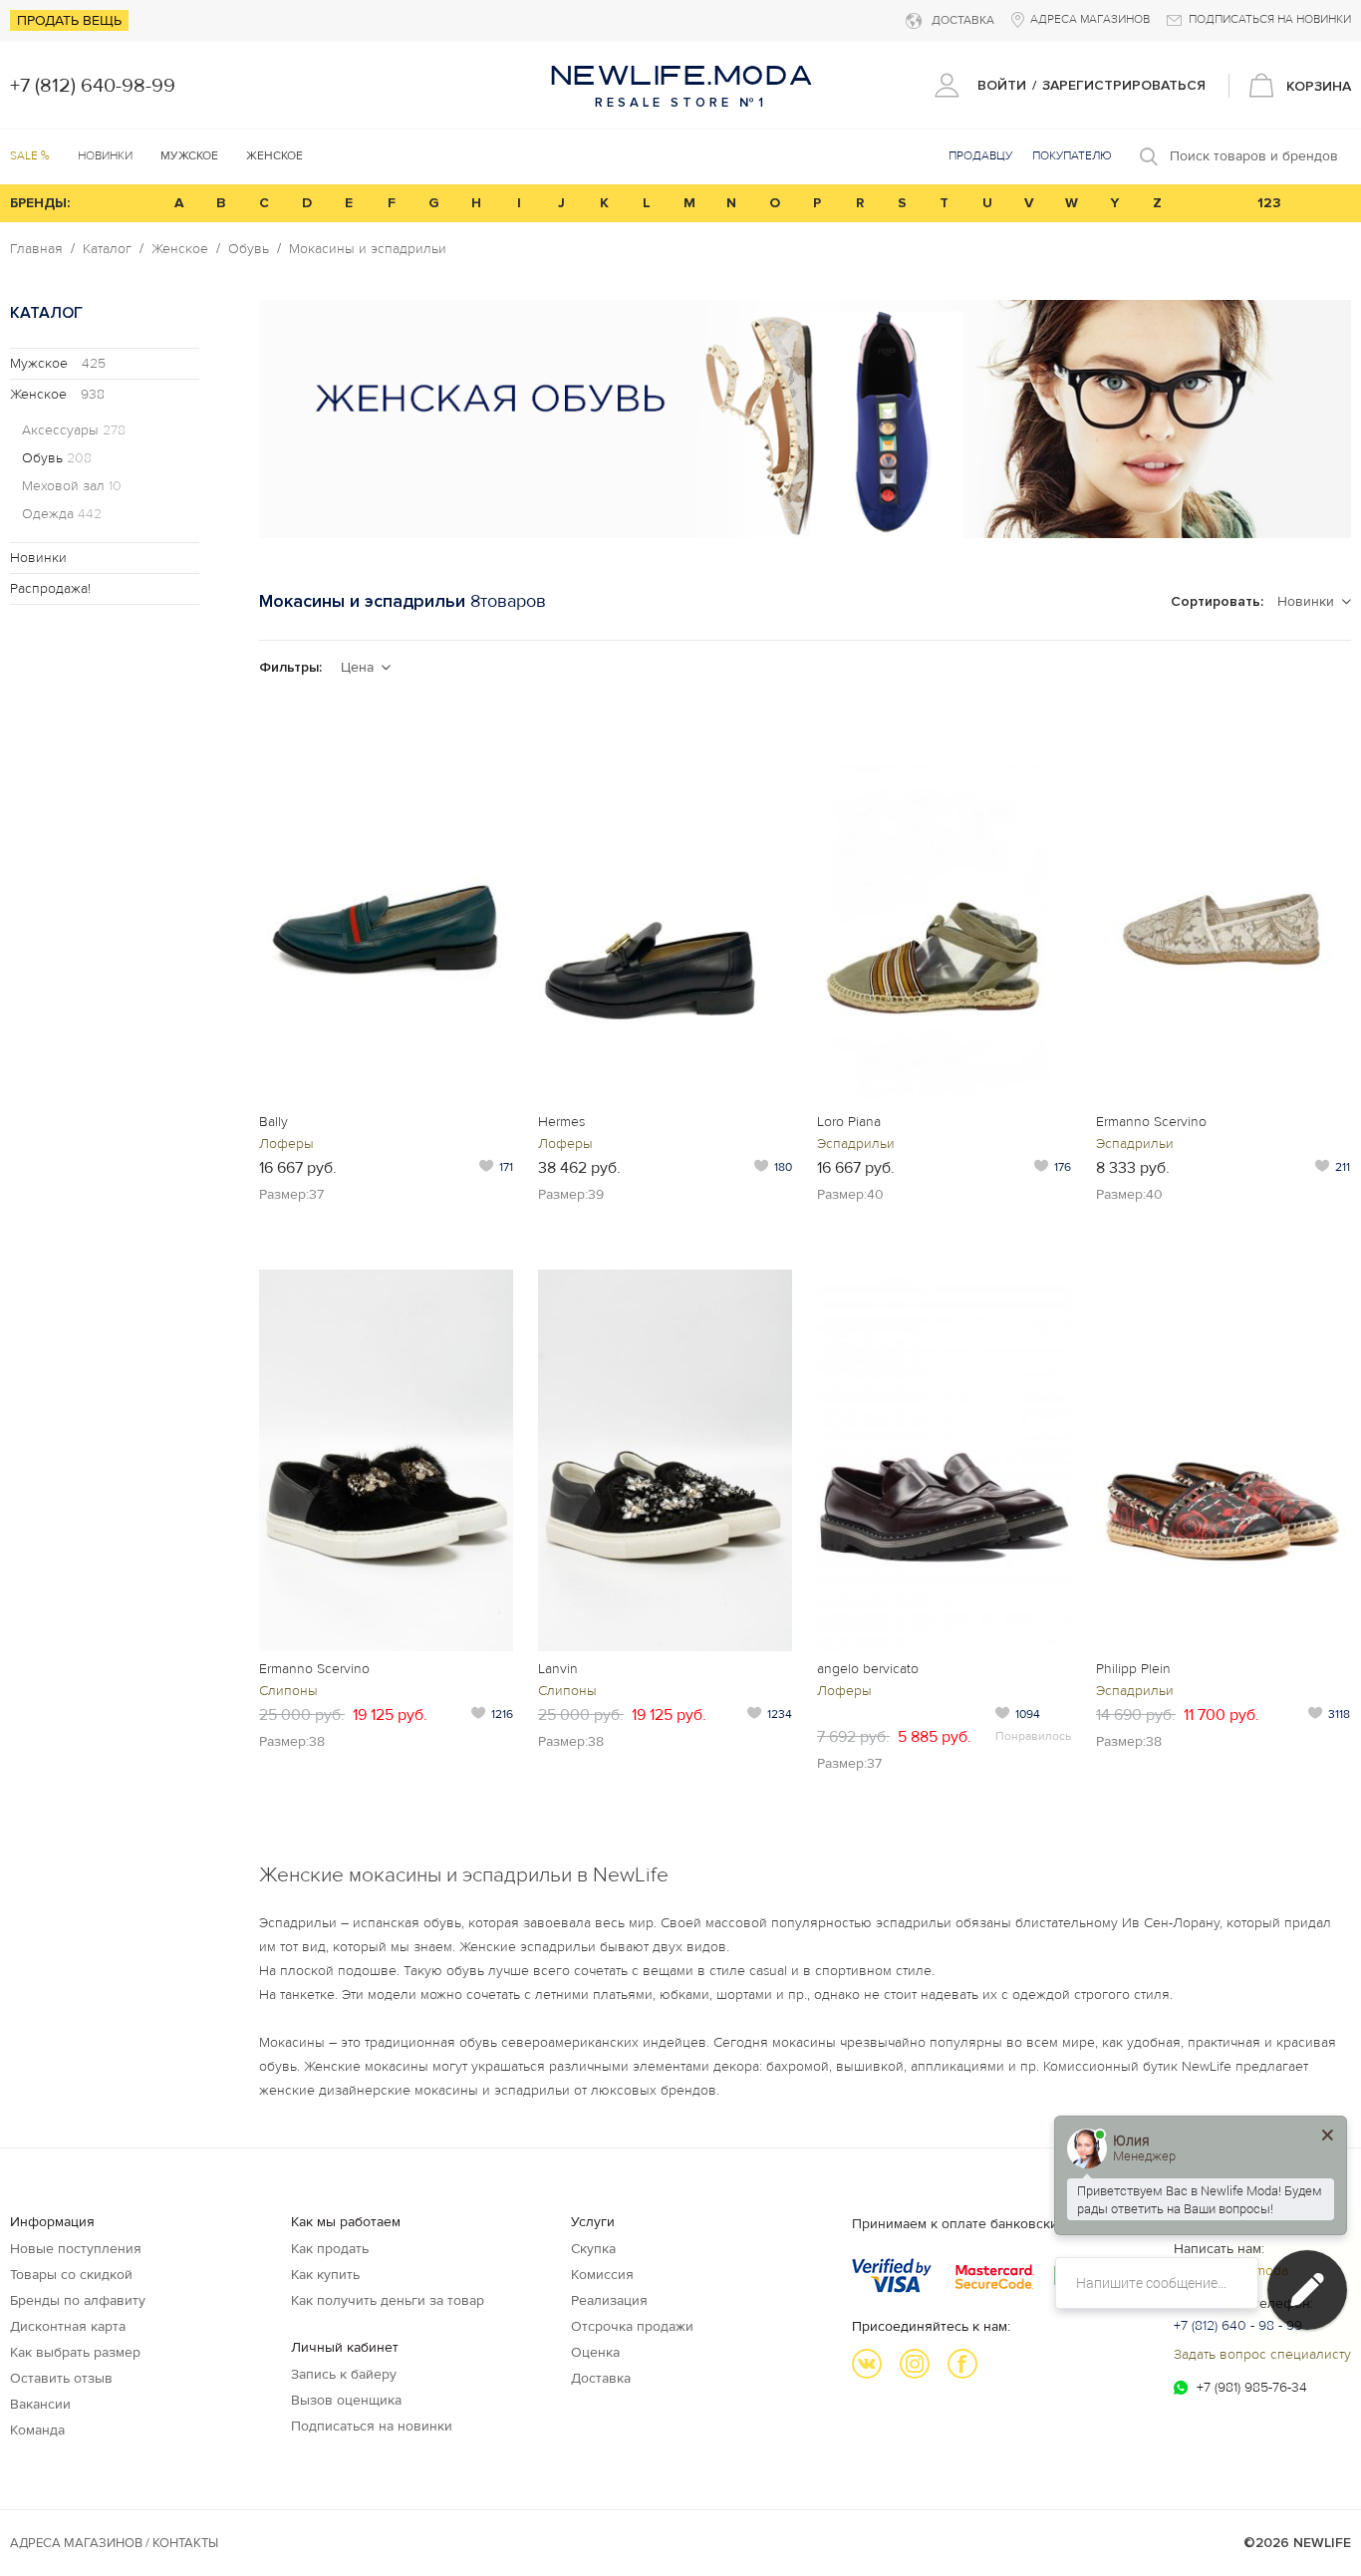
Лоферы (286, 1144)
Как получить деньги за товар (388, 2300)
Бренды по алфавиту (78, 2300)
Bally (273, 1122)
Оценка (595, 2352)
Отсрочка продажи (632, 2326)
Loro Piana (849, 1122)
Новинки (105, 156)
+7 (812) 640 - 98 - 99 (1238, 2325)
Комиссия (602, 2275)
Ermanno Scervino (1151, 1122)
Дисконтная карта (68, 2326)
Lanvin (558, 1669)
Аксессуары (74, 430)
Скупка (593, 2249)
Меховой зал (72, 486)
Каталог (107, 249)
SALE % (30, 156)
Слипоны (288, 1691)
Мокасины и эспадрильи (368, 249)
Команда (37, 2430)
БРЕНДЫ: (40, 203)
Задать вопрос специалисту (1262, 2354)
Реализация (609, 2300)
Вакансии (40, 2404)
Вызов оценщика (346, 2400)
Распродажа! (50, 588)
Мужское (58, 363)
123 (1269, 203)
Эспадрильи (856, 1144)
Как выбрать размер (75, 2352)
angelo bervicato (868, 1669)
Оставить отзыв (61, 2378)
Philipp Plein (1133, 1669)
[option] (805, 419)
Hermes (561, 1122)
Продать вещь (69, 20)
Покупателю (1072, 156)
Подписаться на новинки (372, 2426)
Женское (180, 249)
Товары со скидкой (71, 2275)
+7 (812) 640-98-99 (93, 86)
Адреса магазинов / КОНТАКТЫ (114, 2543)
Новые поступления (76, 2249)
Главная (36, 249)
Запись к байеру (344, 2374)
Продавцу (980, 156)
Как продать (330, 2249)
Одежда (62, 514)
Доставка (601, 2378)
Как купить (325, 2275)
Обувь (249, 249)
